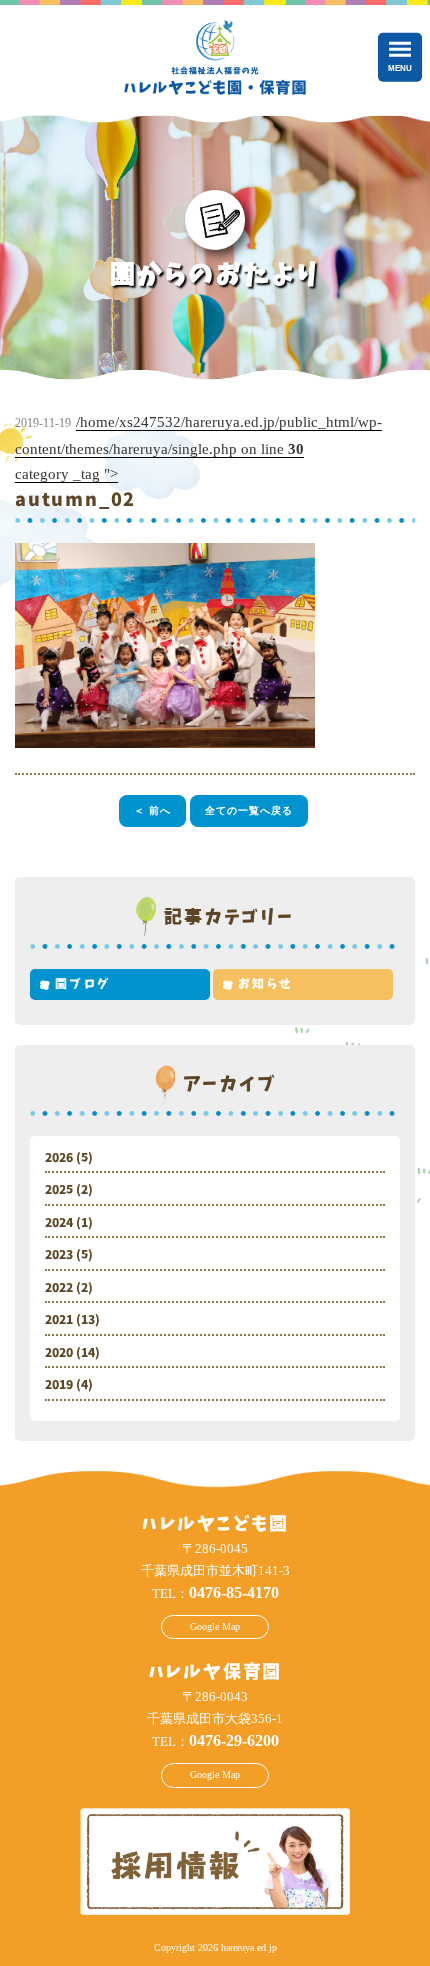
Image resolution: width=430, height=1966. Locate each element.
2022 (59, 1288)
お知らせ (265, 984)
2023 (59, 1255)
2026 (59, 1158)
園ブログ (83, 984)
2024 (59, 1223)
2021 (59, 1320)
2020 (59, 1353)
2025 (59, 1190)
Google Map (215, 1626)
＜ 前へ (152, 810)
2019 (59, 1385)
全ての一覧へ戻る (249, 810)
